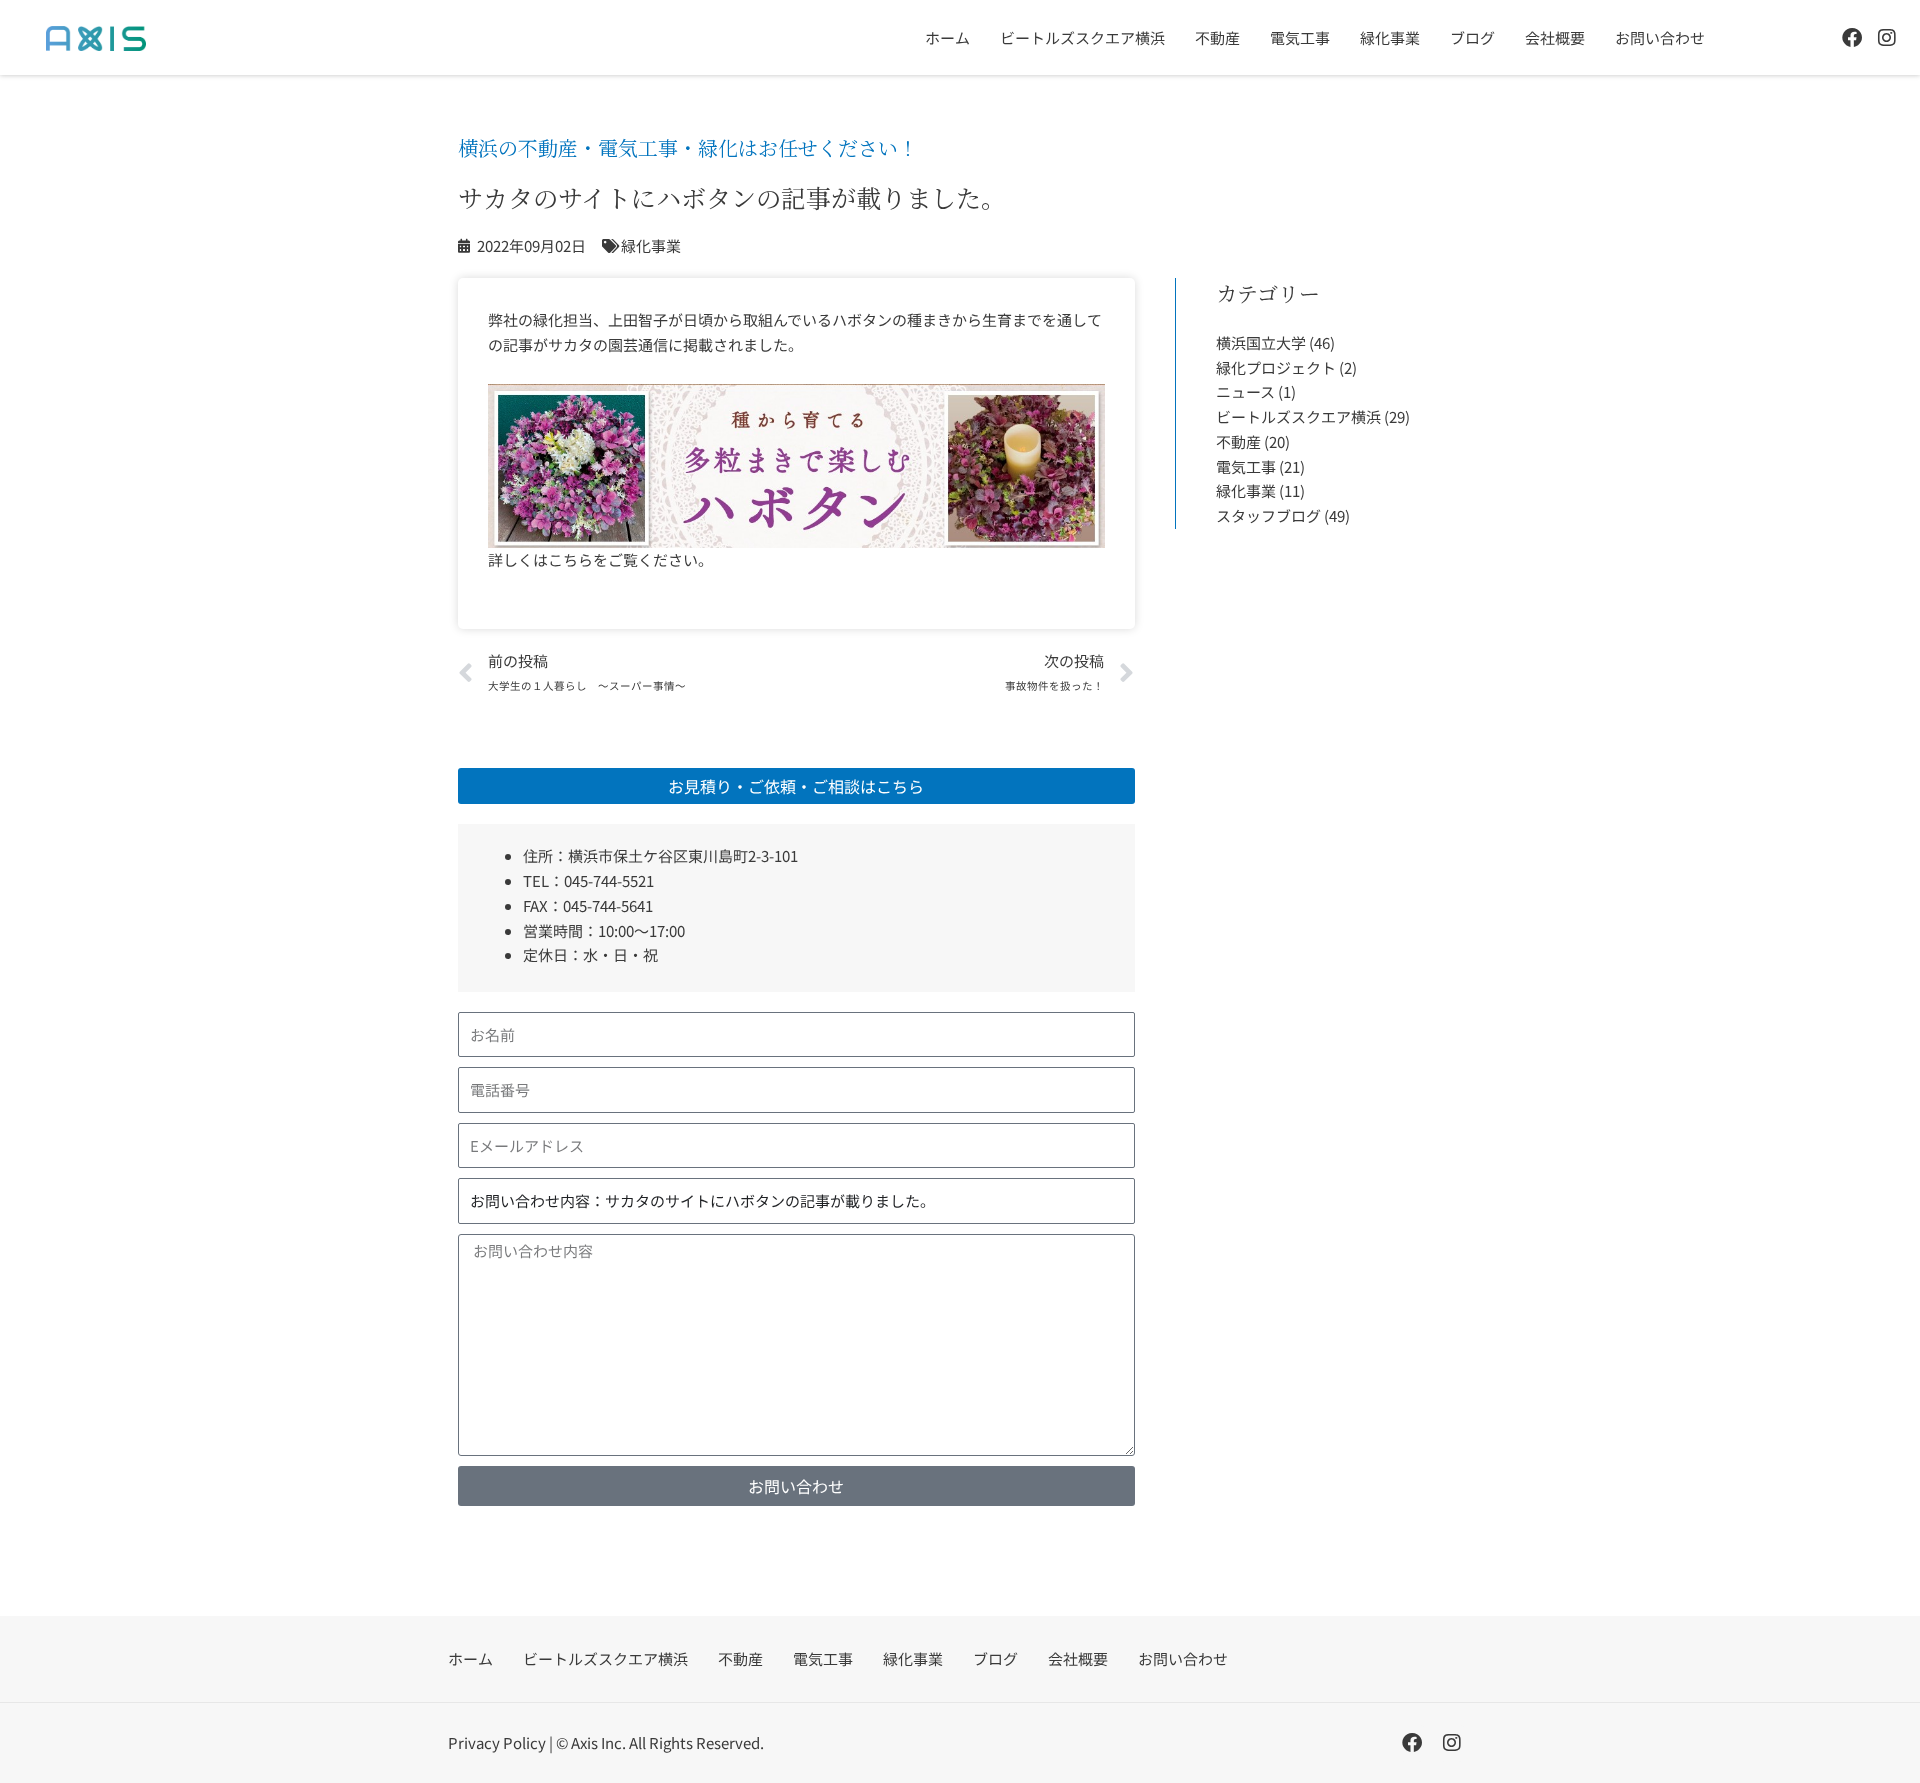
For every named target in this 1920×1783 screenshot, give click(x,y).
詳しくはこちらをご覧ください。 (600, 559)
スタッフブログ (1268, 515)
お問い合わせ (1660, 37)
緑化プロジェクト (1276, 367)
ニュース (1245, 391)
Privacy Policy (497, 1742)
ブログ (1472, 37)
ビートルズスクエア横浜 (1082, 37)
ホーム (947, 37)
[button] (796, 786)
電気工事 (1300, 37)
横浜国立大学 (1261, 342)
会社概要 (1555, 37)
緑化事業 (1390, 37)
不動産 (1217, 37)
